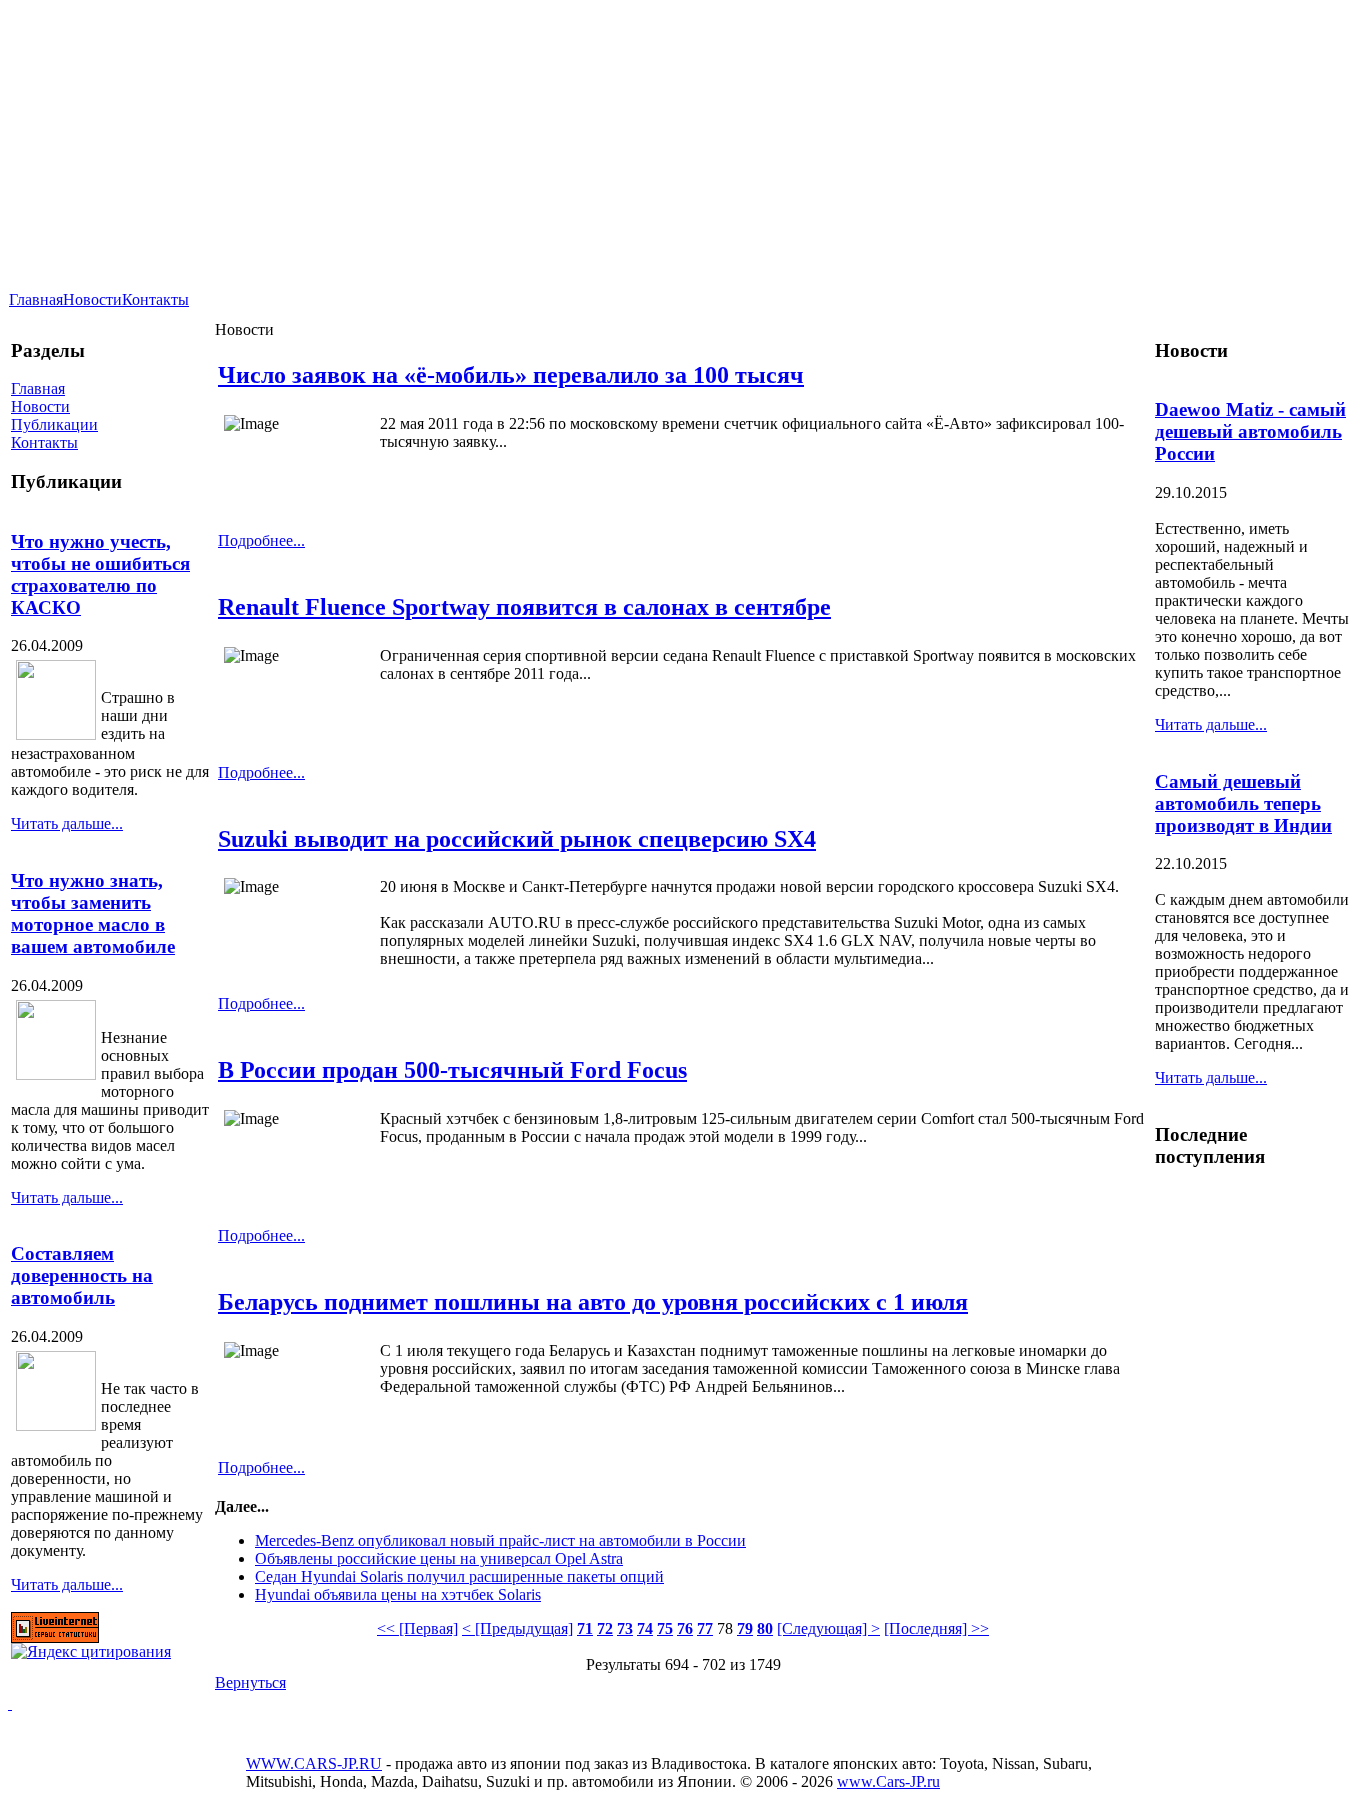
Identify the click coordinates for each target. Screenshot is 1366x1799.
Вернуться (250, 1682)
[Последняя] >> (936, 1628)
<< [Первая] (417, 1628)
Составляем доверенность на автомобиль (82, 1275)
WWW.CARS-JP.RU (314, 1763)
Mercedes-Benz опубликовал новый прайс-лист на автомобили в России (500, 1540)
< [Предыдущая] (517, 1628)
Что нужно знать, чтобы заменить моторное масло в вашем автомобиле (93, 913)
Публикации (54, 424)
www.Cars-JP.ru (888, 1781)
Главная (36, 299)
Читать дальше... (67, 823)
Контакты (155, 299)
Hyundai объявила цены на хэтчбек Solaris (398, 1594)
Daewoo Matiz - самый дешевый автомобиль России (1250, 431)
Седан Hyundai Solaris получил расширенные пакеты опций (459, 1576)
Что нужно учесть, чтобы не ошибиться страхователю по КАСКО (100, 574)
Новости (92, 299)
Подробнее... (261, 540)
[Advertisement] (939, 87)
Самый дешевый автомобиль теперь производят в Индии (1243, 803)
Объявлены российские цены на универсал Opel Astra (439, 1558)
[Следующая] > (828, 1628)
